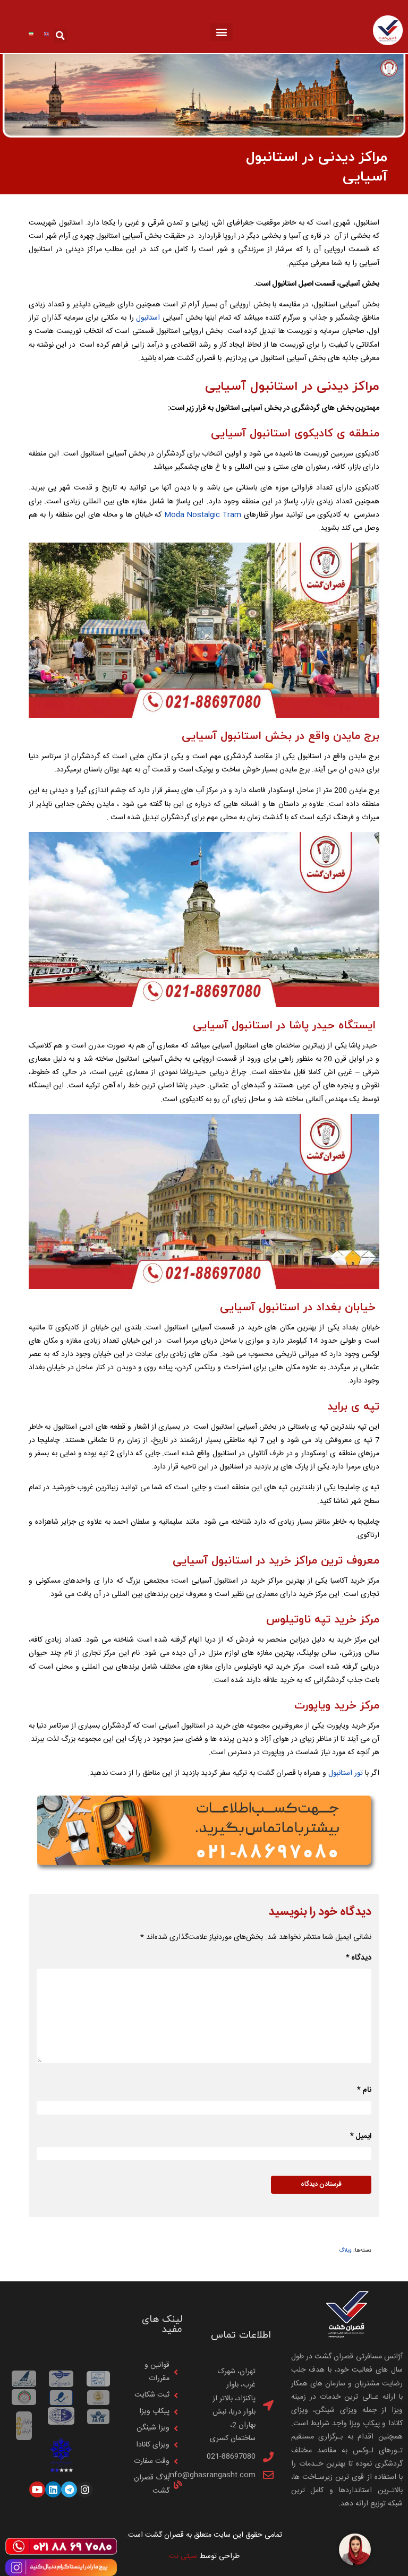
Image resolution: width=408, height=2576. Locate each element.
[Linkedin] (53, 2489)
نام (364, 2090)
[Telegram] (69, 2489)
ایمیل (361, 2136)
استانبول (148, 318)
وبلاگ (345, 2250)
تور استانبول (346, 1773)
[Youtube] (37, 2489)
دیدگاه (359, 1958)
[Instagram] (85, 2489)
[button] (222, 32)
